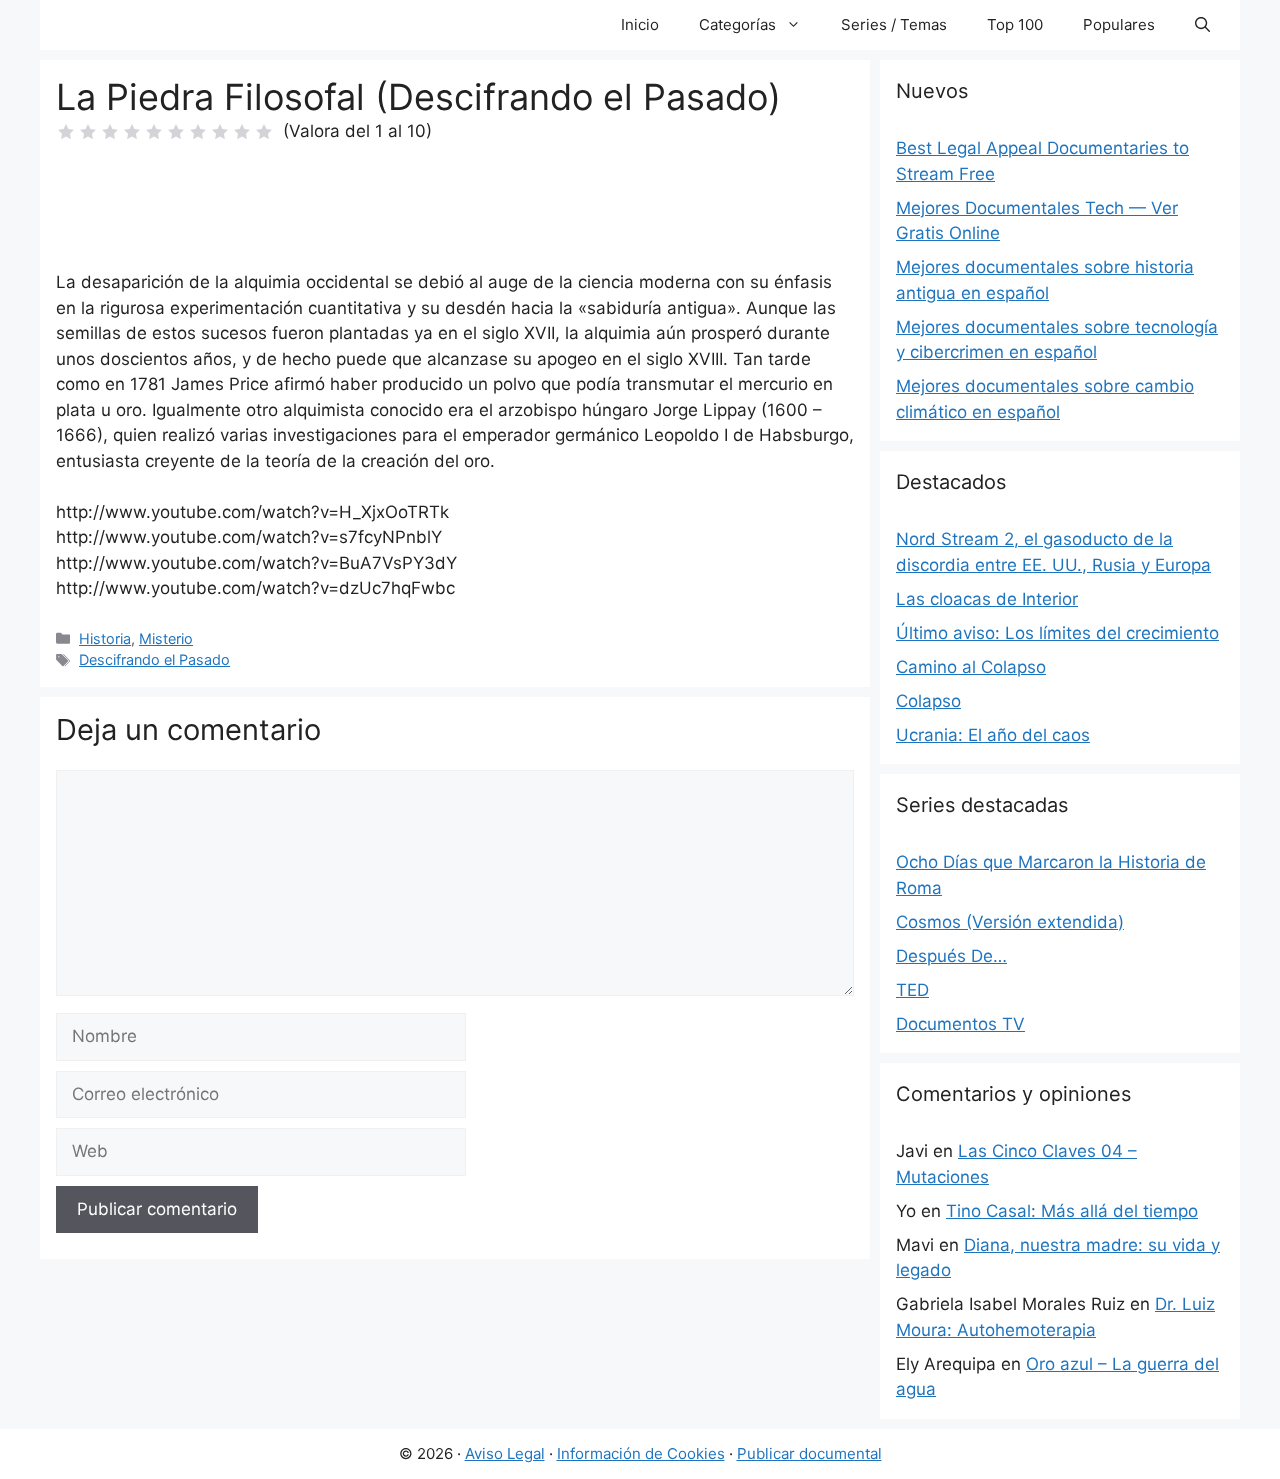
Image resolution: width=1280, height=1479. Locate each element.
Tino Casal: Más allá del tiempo (1072, 1211)
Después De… (951, 956)
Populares (1119, 24)
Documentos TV (960, 1024)
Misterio (166, 638)
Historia (105, 638)
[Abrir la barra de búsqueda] (1202, 25)
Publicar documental (809, 1453)
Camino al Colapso (971, 667)
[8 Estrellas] (220, 132)
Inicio (640, 24)
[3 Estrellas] (110, 132)
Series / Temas (894, 24)
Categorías (737, 24)
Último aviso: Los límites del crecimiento (1057, 633)
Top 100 (1015, 24)
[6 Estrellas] (176, 132)
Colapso (928, 701)
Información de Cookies (641, 1453)
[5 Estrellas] (154, 132)
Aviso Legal (505, 1453)
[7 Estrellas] (198, 132)
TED (912, 990)
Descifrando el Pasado (154, 659)
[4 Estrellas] (132, 132)
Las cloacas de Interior (987, 599)
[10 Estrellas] (264, 132)
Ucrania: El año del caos (993, 735)
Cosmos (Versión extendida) (1010, 922)
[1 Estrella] (66, 132)
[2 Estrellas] (88, 132)
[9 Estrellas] (242, 132)
